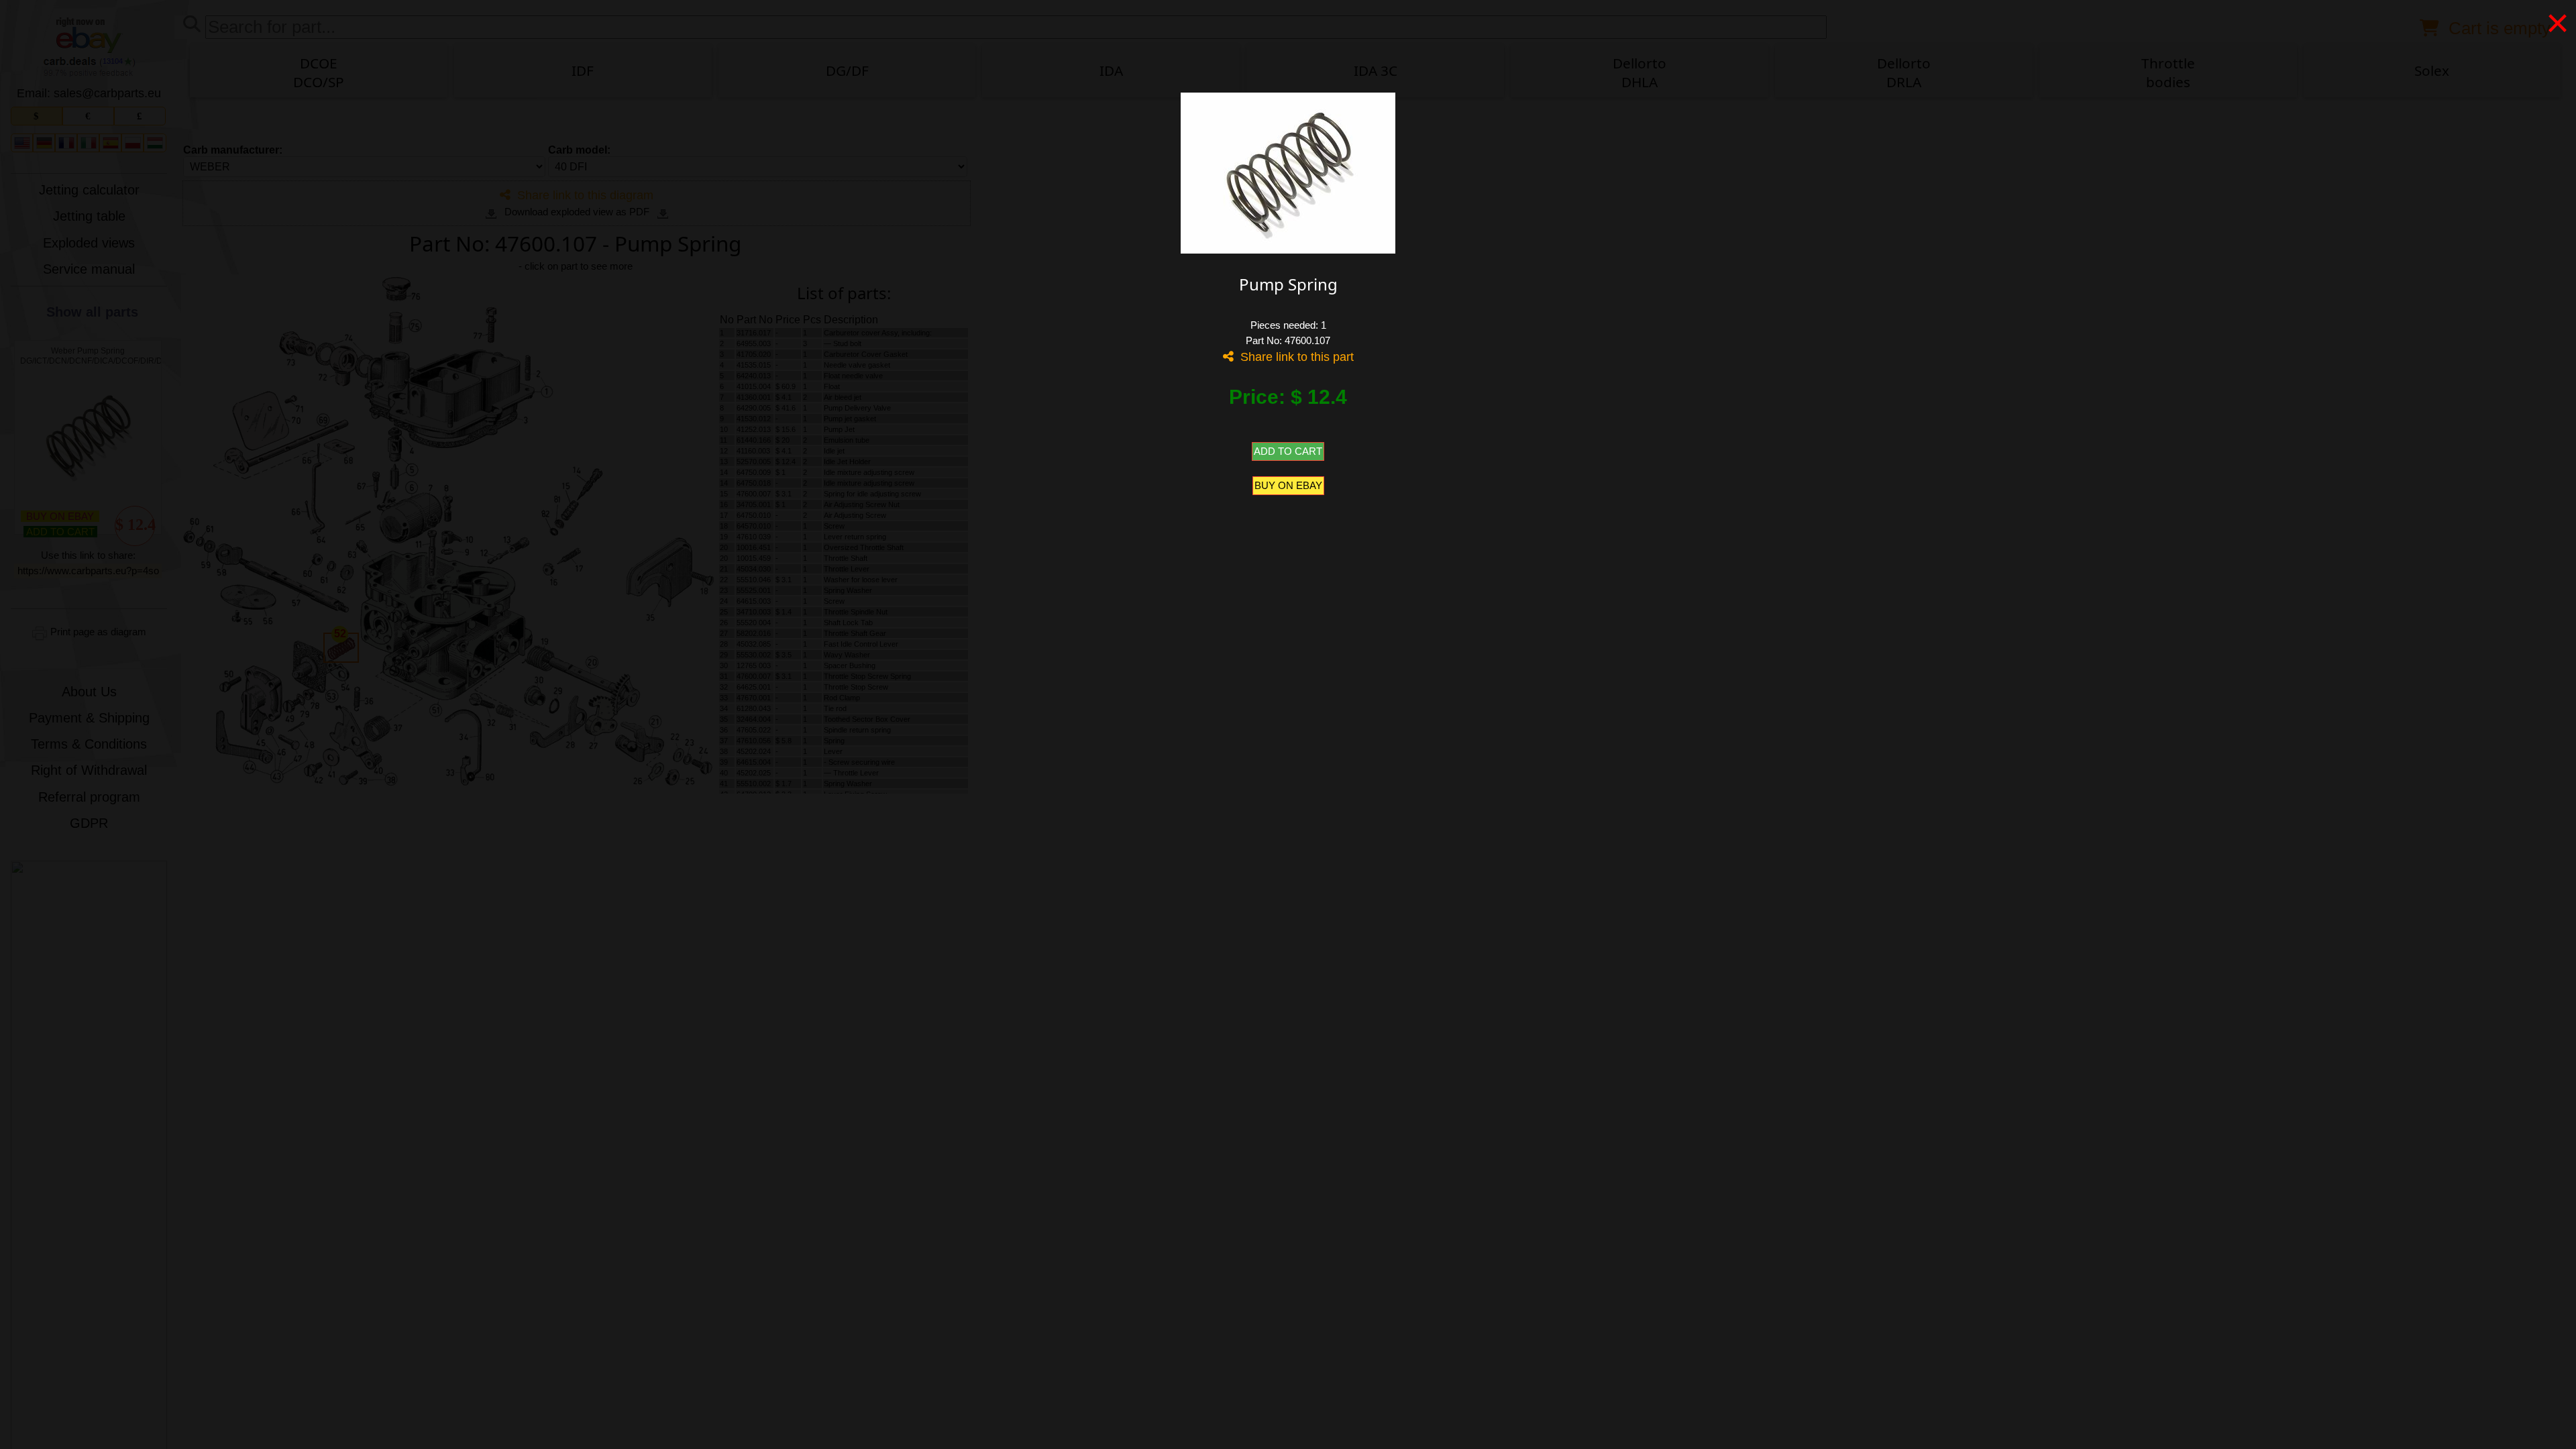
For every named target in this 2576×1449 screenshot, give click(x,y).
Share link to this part (1294, 357)
